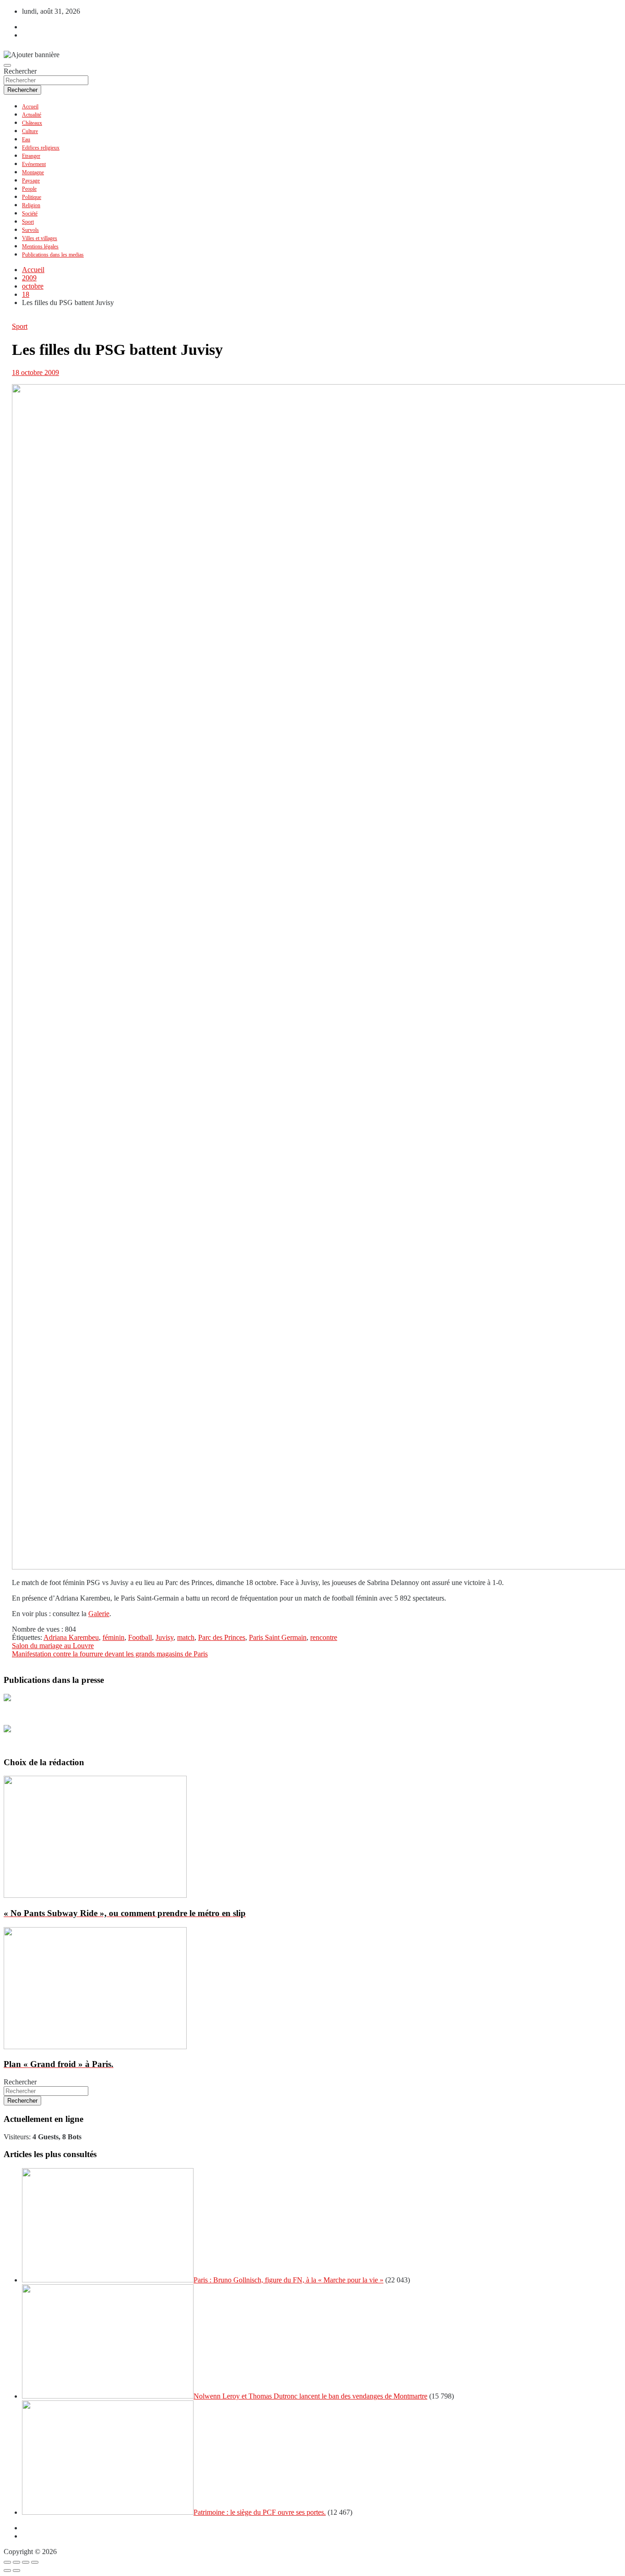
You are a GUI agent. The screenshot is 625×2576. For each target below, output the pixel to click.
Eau (26, 139)
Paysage (31, 181)
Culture (30, 131)
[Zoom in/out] (35, 2562)
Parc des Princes (222, 1637)
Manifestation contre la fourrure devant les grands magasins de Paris (110, 1654)
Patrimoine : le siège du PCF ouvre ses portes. (260, 2512)
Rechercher (20, 71)
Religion (31, 205)
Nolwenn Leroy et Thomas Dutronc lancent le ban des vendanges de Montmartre (310, 2396)
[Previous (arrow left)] (7, 2571)
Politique (32, 197)
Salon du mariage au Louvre (53, 1646)
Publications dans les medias (53, 255)
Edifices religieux (41, 148)
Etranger (31, 156)
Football (140, 1637)
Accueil (30, 107)
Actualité (32, 115)
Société (30, 214)
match (186, 1637)
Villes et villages (40, 238)
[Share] (16, 2562)
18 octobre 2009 (35, 372)
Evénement (34, 164)
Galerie (99, 1614)
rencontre (324, 1637)
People (29, 189)
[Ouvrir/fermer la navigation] (7, 65)
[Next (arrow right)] (16, 2571)
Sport (28, 222)
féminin (113, 1637)
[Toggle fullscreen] (26, 2562)
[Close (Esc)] (7, 2562)
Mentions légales (40, 246)
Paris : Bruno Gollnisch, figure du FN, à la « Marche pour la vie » (288, 2280)
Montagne (33, 172)
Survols (30, 230)
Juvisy (164, 1637)
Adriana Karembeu (71, 1637)
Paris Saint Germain (278, 1637)
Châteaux (32, 123)
